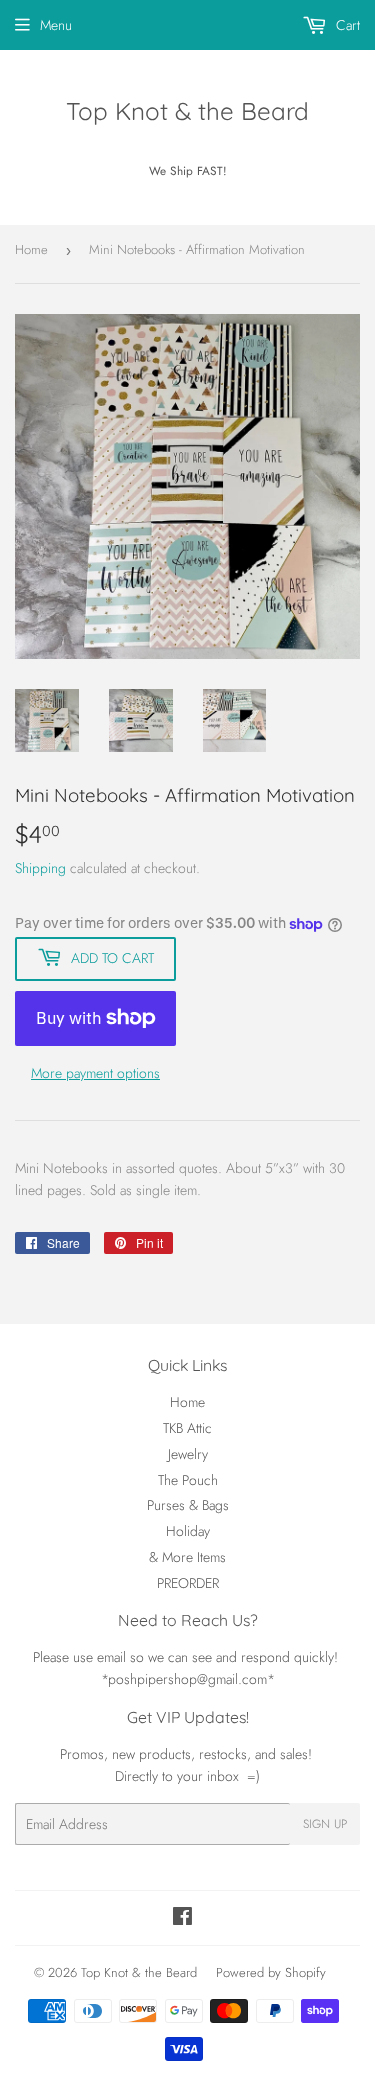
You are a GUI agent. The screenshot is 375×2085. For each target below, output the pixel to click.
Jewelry (188, 1454)
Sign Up (325, 1824)
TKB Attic (187, 1428)
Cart (346, 25)
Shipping (40, 868)
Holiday (188, 1531)
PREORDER (188, 1583)
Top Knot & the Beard (187, 111)
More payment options (95, 1073)
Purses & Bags (188, 1505)
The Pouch (188, 1480)
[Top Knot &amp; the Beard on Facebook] (182, 1919)
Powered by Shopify (271, 1972)
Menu (56, 25)
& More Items (187, 1557)
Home (31, 249)
